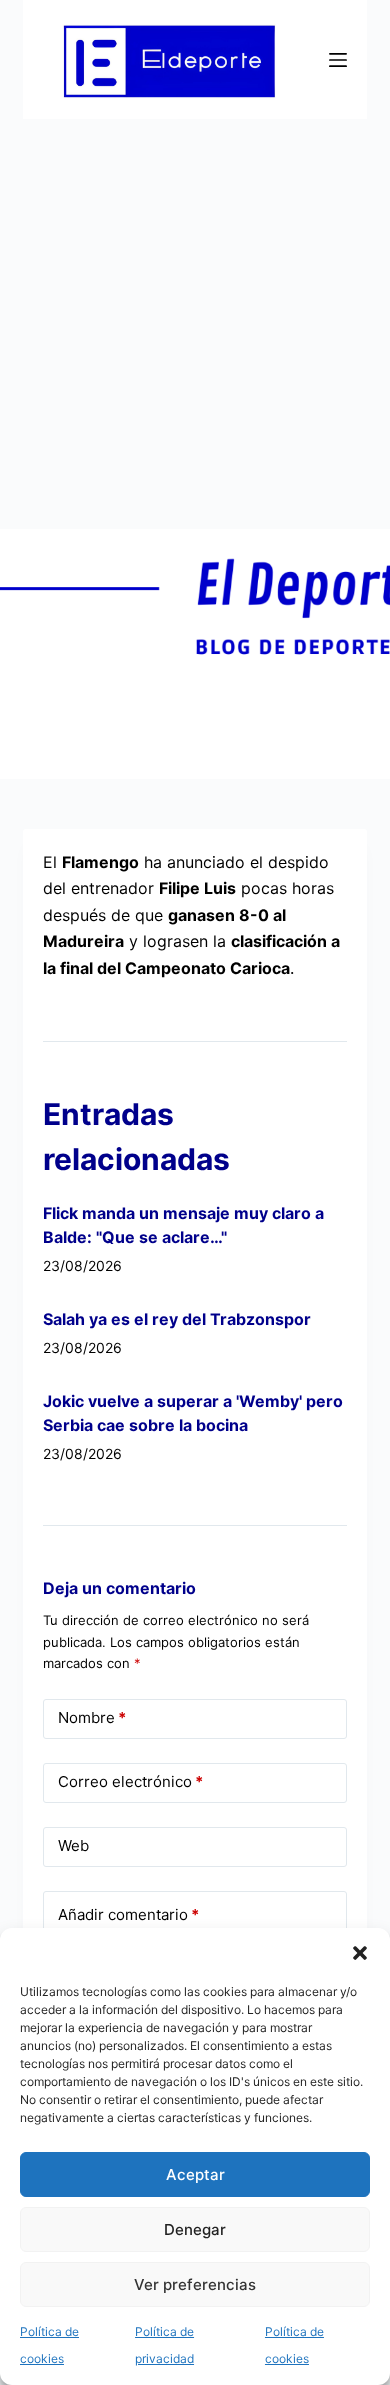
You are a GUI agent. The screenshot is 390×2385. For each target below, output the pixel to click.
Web (73, 1845)
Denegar (195, 2229)
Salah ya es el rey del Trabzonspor (177, 1319)
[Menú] (338, 60)
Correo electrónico (130, 1781)
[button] (360, 1953)
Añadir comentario (128, 1914)
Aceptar (195, 2174)
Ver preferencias (195, 2284)
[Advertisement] (195, 324)
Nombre (92, 1717)
